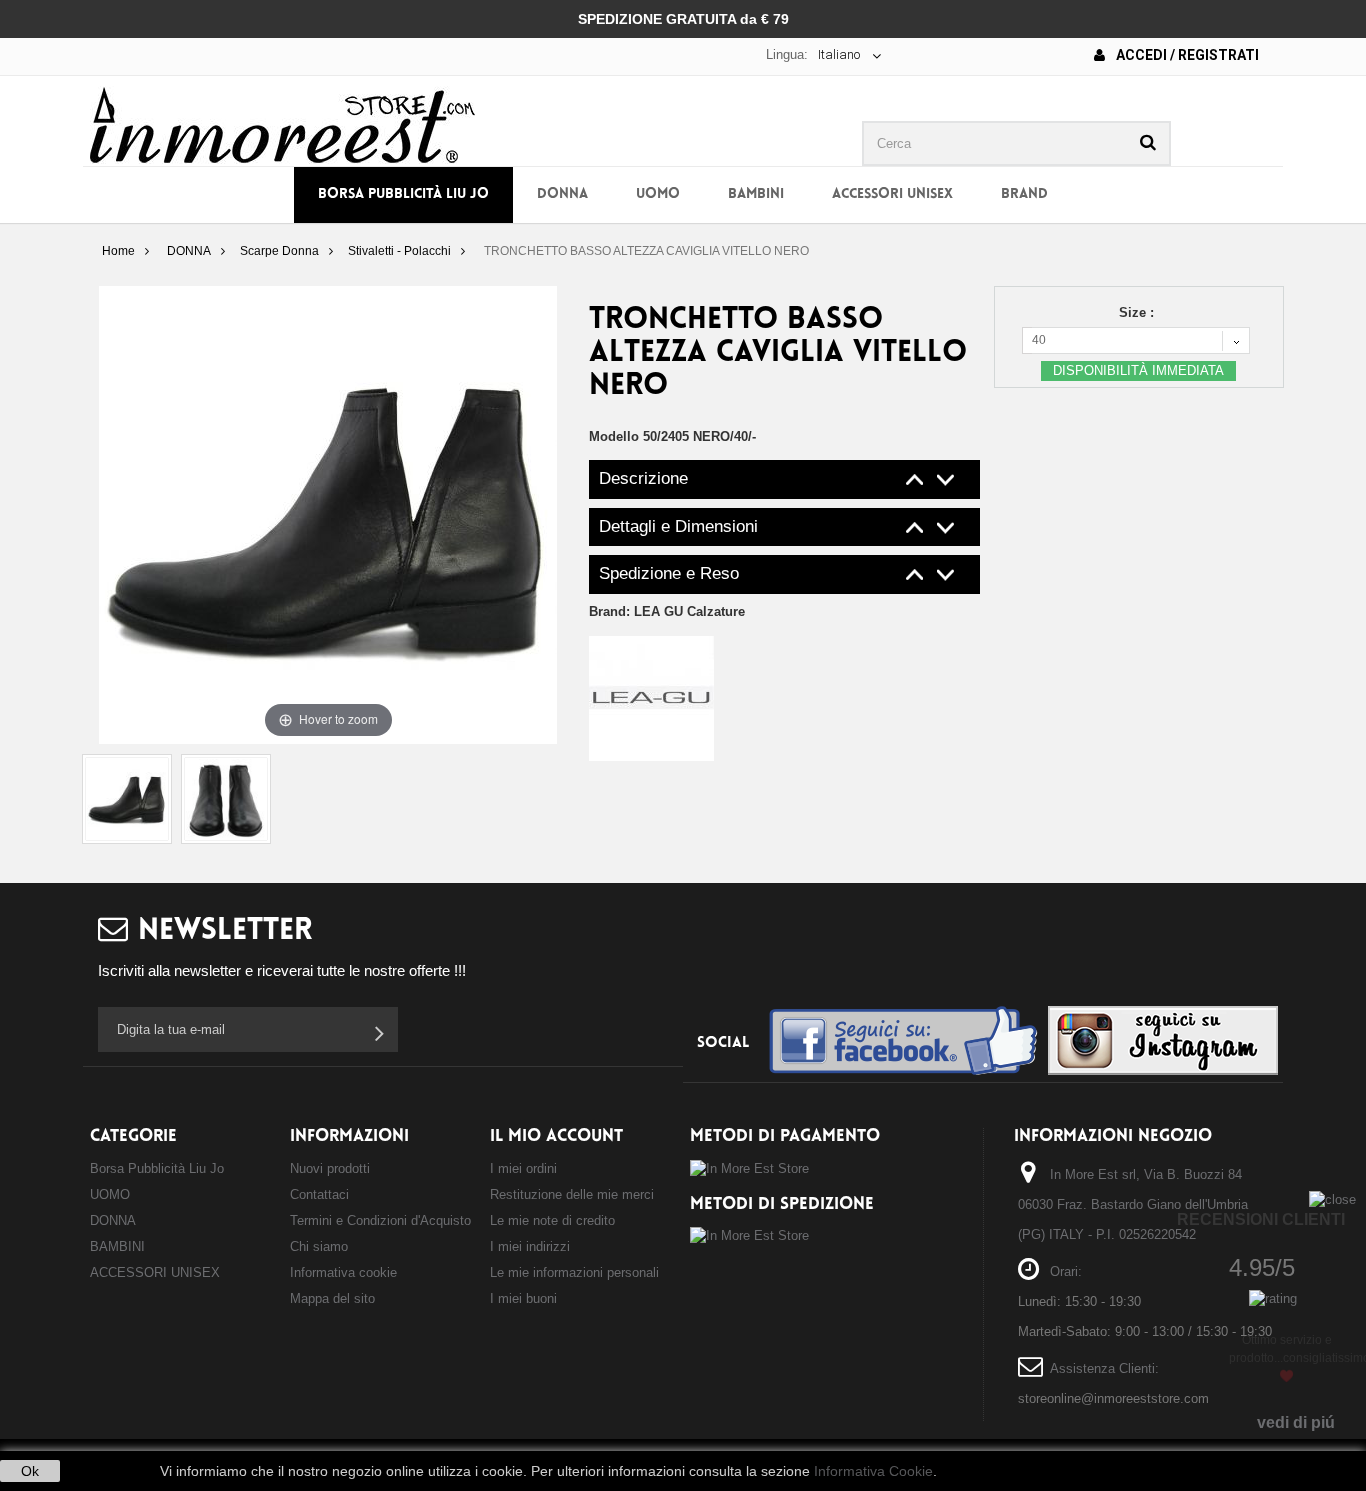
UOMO (658, 194)
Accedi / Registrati (1186, 55)
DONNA (562, 194)
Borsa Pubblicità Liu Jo (403, 194)
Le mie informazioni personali (574, 1272)
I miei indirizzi (530, 1246)
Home (118, 251)
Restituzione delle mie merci (572, 1194)
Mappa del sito (332, 1298)
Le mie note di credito (552, 1220)
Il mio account (556, 1136)
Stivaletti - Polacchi (399, 251)
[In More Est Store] (282, 123)
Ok (30, 1471)
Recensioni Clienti (1261, 1219)
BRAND (1024, 194)
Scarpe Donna (279, 251)
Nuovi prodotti (330, 1168)
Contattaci (319, 1194)
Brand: (667, 611)
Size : (1138, 312)
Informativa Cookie (873, 1471)
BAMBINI (756, 194)
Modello (614, 436)
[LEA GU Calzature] (651, 697)
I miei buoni (523, 1298)
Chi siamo (319, 1246)
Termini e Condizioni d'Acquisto (380, 1220)
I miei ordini (523, 1168)
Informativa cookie (343, 1272)
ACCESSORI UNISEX (892, 194)
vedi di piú (1296, 1422)
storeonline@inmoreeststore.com (1113, 1398)
